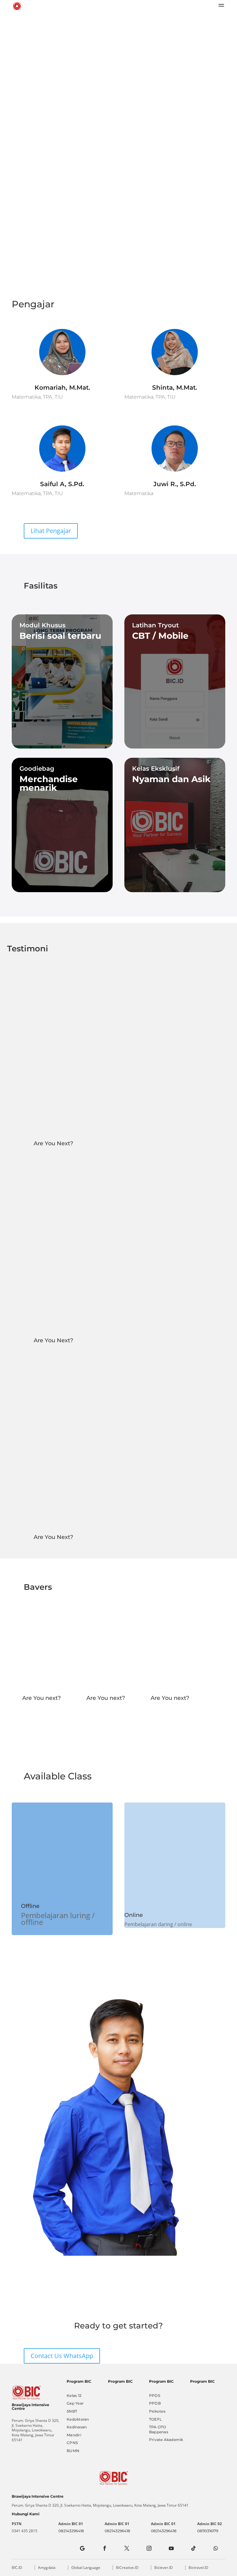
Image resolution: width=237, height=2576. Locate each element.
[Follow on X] (127, 2548)
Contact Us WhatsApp (62, 2356)
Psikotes (157, 2411)
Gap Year (75, 2403)
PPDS (155, 2396)
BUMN (73, 2451)
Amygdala (47, 2568)
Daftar (118, 105)
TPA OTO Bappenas (159, 2429)
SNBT (72, 2411)
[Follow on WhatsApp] (216, 2548)
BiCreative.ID (127, 2568)
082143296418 (71, 2531)
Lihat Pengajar (51, 531)
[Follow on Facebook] (105, 2548)
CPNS (72, 2443)
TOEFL (155, 2419)
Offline (30, 1906)
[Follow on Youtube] (171, 2548)
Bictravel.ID (198, 2568)
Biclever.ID (164, 2568)
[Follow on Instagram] (149, 2548)
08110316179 (208, 2531)
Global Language (86, 2568)
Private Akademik (166, 2440)
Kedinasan (77, 2427)
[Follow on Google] (82, 2548)
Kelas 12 (74, 2396)
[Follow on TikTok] (193, 2548)
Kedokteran (78, 2419)
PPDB (155, 2403)
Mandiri (74, 2435)
